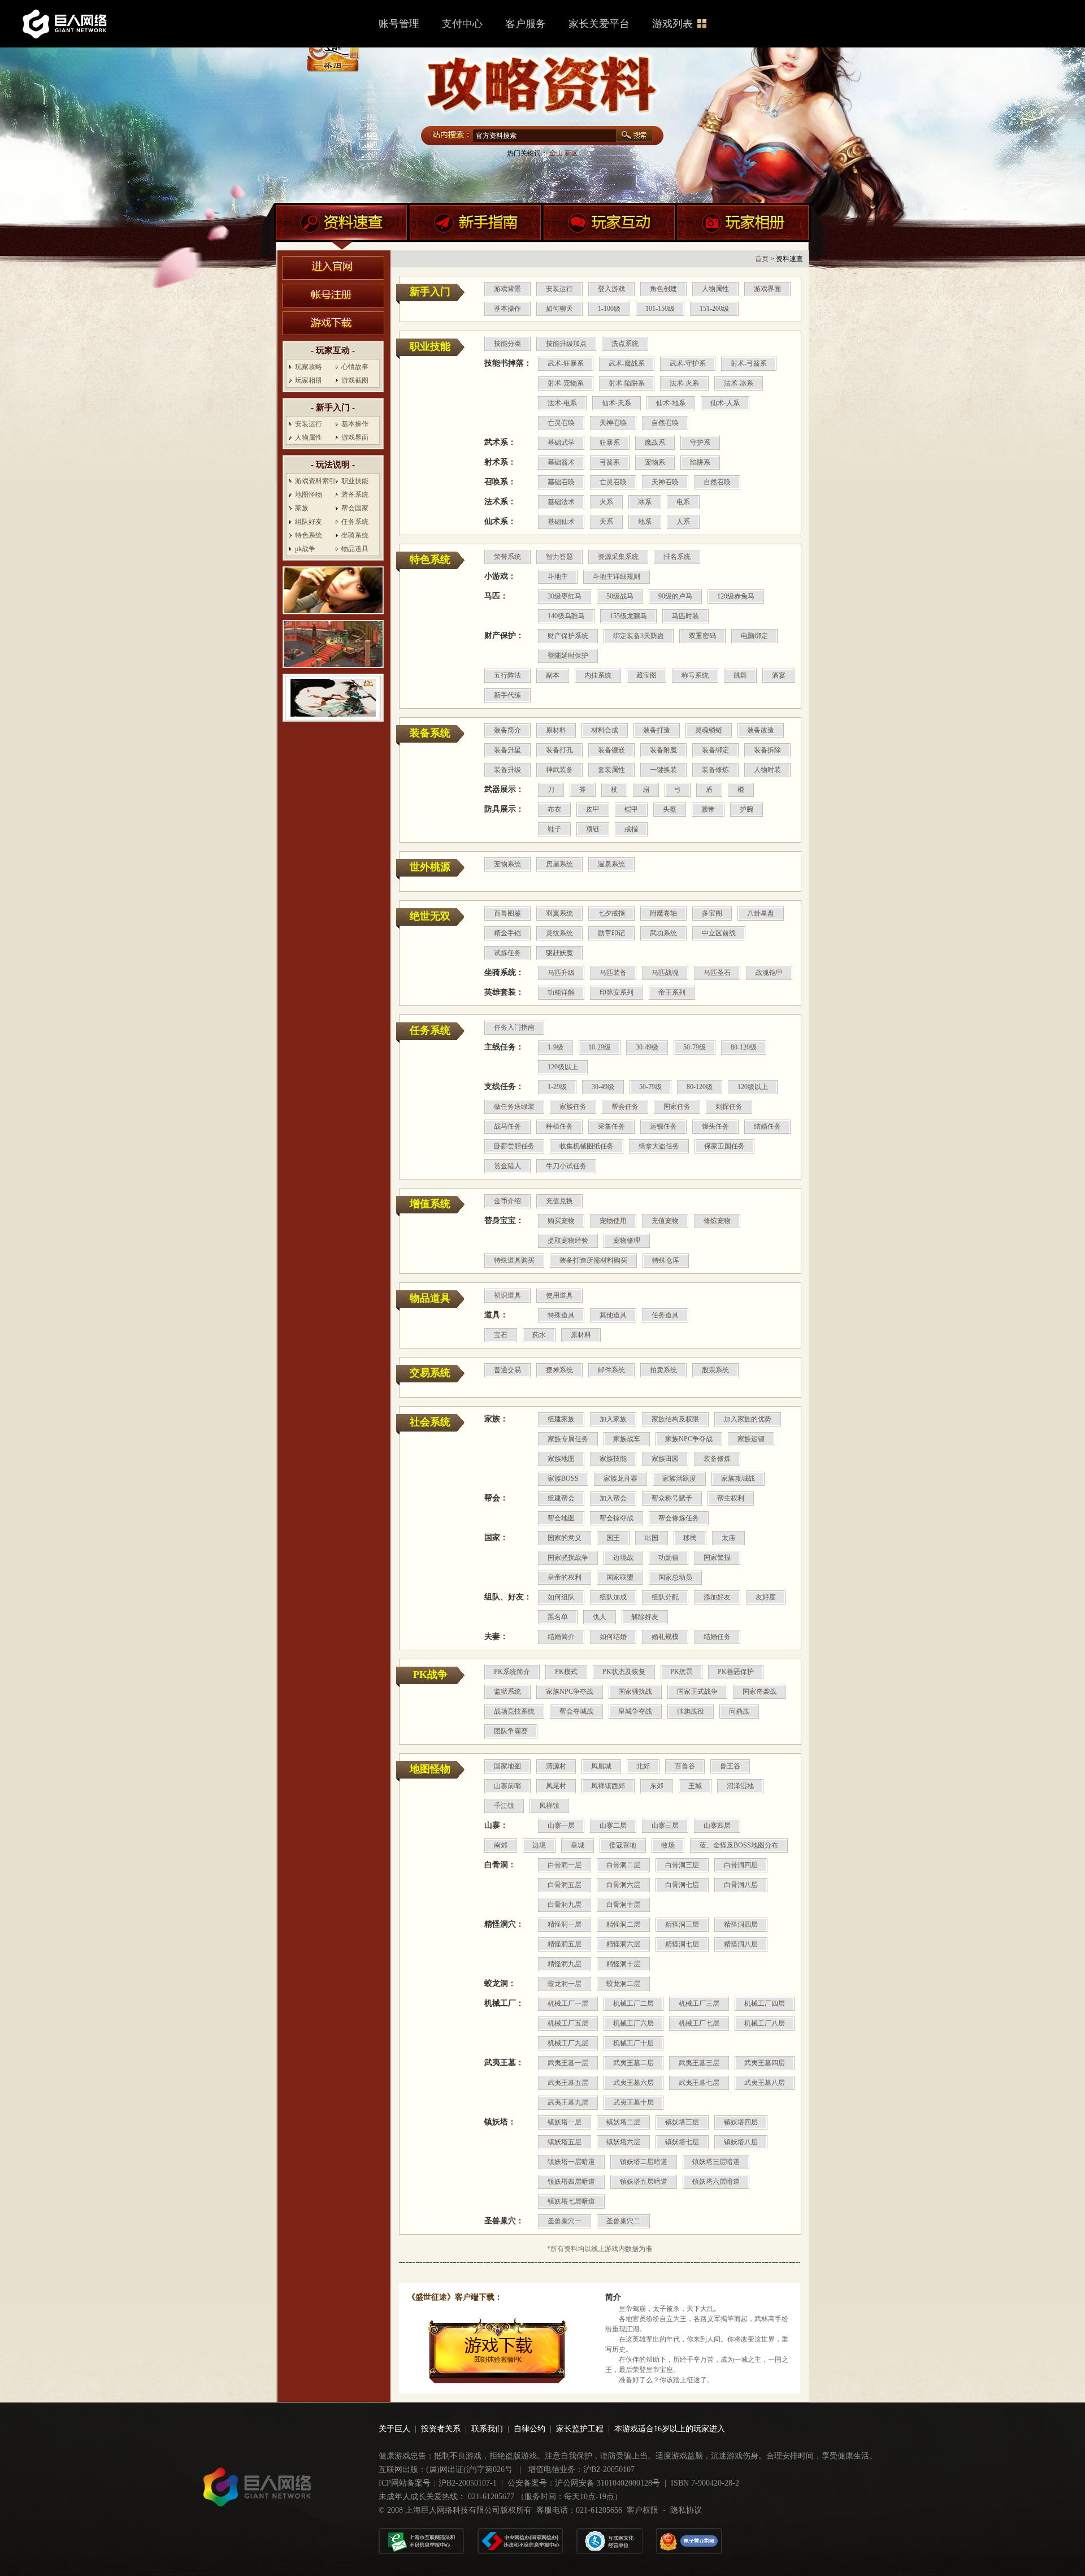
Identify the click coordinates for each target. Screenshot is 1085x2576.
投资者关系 (441, 2429)
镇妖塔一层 (565, 2122)
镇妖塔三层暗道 (716, 2162)
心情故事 (355, 367)
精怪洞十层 (623, 1964)
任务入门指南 (514, 1027)
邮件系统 (611, 1370)
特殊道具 (561, 1315)
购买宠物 (561, 1221)
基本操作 (355, 424)
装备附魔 (663, 750)
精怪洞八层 (741, 1944)
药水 (539, 1335)
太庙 (728, 1538)
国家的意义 (565, 1538)
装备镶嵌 (611, 750)
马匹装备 (613, 973)
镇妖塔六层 (623, 2142)
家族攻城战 (738, 1478)
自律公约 (530, 2429)
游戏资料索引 (315, 481)
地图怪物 (309, 495)
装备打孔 (559, 750)
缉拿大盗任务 (659, 1146)
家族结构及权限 (675, 1419)
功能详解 (561, 992)
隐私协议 (686, 2510)
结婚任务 (767, 1126)
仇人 (600, 1617)
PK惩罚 (682, 1672)
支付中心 (462, 24)
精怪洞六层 (623, 1944)
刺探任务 (729, 1107)
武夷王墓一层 (568, 2063)
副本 (553, 675)
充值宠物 (665, 1221)
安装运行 (309, 424)
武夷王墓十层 (633, 2102)
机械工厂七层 (699, 2023)
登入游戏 (611, 289)
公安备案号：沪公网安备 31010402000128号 (584, 2483)
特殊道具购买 (514, 1260)
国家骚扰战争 (568, 1558)
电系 (683, 502)
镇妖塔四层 (741, 2122)
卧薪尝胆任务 (514, 1146)
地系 (645, 522)
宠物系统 (507, 864)
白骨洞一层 (565, 1865)
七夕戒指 (611, 913)
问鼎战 (739, 1711)
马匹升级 (561, 973)
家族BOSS (563, 1478)
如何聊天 (559, 309)
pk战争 (305, 549)
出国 (652, 1538)
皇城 (578, 1845)
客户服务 (526, 24)
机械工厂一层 (568, 2003)
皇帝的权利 (565, 1577)
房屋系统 (559, 864)
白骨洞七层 (682, 1885)
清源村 (556, 1766)
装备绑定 (715, 750)
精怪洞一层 (565, 1924)
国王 (613, 1538)
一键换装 (663, 770)
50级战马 (620, 596)
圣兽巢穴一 (565, 2221)
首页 (762, 259)
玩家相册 (743, 228)
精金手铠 (507, 933)
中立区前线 (719, 933)
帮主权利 (731, 1498)
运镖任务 (663, 1126)
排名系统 (677, 557)
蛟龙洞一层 (565, 1984)
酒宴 (779, 675)
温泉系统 (611, 864)
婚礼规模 (665, 1637)
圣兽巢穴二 (623, 2221)
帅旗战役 (691, 1711)
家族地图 (561, 1459)
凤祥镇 (549, 1806)
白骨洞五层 (565, 1885)
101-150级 (660, 309)
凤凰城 (601, 1766)
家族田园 (665, 1459)
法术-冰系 (739, 383)
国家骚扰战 (635, 1692)
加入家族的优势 (748, 1419)
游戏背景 (507, 289)
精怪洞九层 (565, 1964)
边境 (539, 1845)
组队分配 (665, 1597)
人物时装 (767, 770)
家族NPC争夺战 (689, 1439)
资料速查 (341, 228)
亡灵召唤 (561, 423)
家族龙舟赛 (620, 1478)
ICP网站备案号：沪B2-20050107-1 (438, 2483)
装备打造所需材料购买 (593, 1260)
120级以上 (563, 1067)
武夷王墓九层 (568, 2102)
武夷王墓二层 (633, 2063)
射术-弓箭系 (749, 363)
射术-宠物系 (566, 383)
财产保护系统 (568, 636)
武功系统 (663, 933)
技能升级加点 (566, 344)
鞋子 (554, 829)
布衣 (554, 809)
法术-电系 (562, 403)
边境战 (623, 1558)
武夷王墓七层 (699, 2083)
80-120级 (744, 1047)
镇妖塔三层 (682, 2122)
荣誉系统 (507, 557)
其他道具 (613, 1315)
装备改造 (761, 730)
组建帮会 (561, 1498)
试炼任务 (507, 953)
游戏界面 (355, 437)
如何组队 (561, 1597)
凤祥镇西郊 (608, 1786)
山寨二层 (613, 1825)
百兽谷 (685, 1766)
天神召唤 (613, 423)
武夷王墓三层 (699, 2063)
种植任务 (559, 1126)
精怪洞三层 (682, 1924)
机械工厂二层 (633, 2003)
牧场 (668, 1845)
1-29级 (557, 1087)
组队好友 (309, 522)
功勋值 (669, 1558)
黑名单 (558, 1617)
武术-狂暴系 (566, 363)
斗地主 (558, 576)
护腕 (747, 809)
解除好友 (645, 1617)
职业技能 (355, 481)
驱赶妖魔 (559, 953)
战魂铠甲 (769, 973)
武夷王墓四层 (765, 2063)
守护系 (700, 443)
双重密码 (702, 636)
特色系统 (309, 535)
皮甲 (593, 809)
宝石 (501, 1335)
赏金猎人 (507, 1166)
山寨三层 (665, 1825)
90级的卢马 (675, 596)
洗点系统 (625, 344)
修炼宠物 (717, 1221)
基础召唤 (561, 482)
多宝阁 (712, 913)
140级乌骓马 (566, 616)
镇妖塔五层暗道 (644, 2182)
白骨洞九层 (565, 1905)
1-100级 (609, 309)
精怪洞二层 (623, 1924)
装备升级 (507, 770)
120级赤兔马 (736, 596)
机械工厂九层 (568, 2043)
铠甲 (631, 809)
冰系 (645, 502)
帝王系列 (672, 992)
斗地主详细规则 (617, 576)
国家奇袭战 (759, 1692)
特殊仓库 (666, 1260)
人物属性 (309, 437)
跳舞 (740, 675)
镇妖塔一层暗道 (571, 2162)
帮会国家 (355, 508)
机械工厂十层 (633, 2043)
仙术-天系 (617, 403)
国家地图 (507, 1766)
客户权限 (643, 2510)
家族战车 (627, 1439)
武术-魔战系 (627, 363)
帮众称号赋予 (672, 1498)
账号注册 (333, 296)
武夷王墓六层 (633, 2083)
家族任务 (573, 1107)
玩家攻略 (309, 367)
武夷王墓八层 (765, 2083)
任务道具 (665, 1315)
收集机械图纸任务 (587, 1146)
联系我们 (487, 2429)
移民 (690, 1538)
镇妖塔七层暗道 (571, 2201)
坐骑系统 (355, 535)
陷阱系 (700, 462)
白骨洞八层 (741, 1885)
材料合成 (605, 730)
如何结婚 (613, 1637)
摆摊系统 (559, 1370)
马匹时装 (685, 616)
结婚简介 (561, 1637)
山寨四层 (717, 1825)
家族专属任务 (568, 1439)
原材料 (556, 730)
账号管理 (399, 24)
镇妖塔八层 (741, 2142)
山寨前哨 (507, 1786)
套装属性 (611, 770)
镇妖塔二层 (623, 2122)
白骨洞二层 (623, 1865)
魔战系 (655, 443)
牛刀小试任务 (566, 1166)
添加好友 (717, 1597)
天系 (606, 522)
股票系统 (715, 1370)
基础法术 (561, 502)
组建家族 (561, 1419)
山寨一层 (561, 1825)
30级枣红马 (565, 596)
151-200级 (714, 309)
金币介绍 (507, 1201)
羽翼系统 (559, 913)
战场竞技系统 (514, 1711)
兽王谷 (730, 1766)
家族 (302, 508)
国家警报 (717, 1558)
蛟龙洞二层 (623, 1984)
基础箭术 (561, 462)
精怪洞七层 (682, 1944)
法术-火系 (684, 383)
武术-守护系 (688, 363)
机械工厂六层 (633, 2023)
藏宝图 (646, 675)
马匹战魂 (665, 973)
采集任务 (611, 1126)
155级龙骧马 (628, 616)
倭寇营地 (623, 1845)
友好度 (766, 1597)
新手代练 (507, 695)
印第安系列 (617, 992)
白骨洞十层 (623, 1905)
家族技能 (613, 1459)
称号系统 (695, 675)
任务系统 (355, 522)
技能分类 (507, 344)
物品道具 (355, 549)
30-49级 (647, 1047)
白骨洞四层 (741, 1865)
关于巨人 (394, 2429)
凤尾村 (556, 1786)
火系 (606, 502)
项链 (593, 829)
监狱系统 (507, 1692)
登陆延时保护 (568, 656)
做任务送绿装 (514, 1107)
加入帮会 (613, 1498)
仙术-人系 (725, 403)
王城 (695, 1786)
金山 (556, 153)
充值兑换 (559, 1201)
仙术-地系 (671, 403)
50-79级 (695, 1047)
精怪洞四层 (741, 1924)
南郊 (501, 1845)
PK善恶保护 (736, 1672)
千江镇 (504, 1806)
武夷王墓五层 (568, 2083)
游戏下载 (333, 323)
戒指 (631, 829)
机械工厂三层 (699, 2003)
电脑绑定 (754, 636)
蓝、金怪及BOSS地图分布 (739, 1845)
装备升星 (507, 750)
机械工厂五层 (568, 2023)
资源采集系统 (618, 557)
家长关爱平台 (599, 24)
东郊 (657, 1786)
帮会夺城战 (576, 1711)
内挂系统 (598, 675)
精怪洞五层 (565, 1944)
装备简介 (507, 730)
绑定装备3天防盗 (639, 636)
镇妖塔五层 (565, 2142)
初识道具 (507, 1295)
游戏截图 (355, 380)
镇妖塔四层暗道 (571, 2182)
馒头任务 (715, 1126)
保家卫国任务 (724, 1146)
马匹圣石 (717, 973)
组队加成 (613, 1597)
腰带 (708, 809)
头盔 (670, 809)
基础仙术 (561, 522)
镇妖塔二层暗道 (644, 2162)
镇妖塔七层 (682, 2142)
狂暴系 (610, 443)
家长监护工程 (580, 2429)
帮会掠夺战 (617, 1518)
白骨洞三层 (682, 1865)
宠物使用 (613, 1221)
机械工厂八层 (765, 2023)
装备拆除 (767, 750)
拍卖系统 (663, 1370)
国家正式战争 (697, 1692)
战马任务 (507, 1126)
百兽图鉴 (507, 913)
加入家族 (613, 1419)
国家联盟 (620, 1577)
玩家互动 (609, 228)
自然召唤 (665, 423)
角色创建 (663, 289)
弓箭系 (610, 462)
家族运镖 (751, 1439)
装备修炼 (715, 770)
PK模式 (566, 1672)
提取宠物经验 (568, 1241)
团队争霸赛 (511, 1731)
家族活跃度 (679, 1478)
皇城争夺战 (635, 1711)
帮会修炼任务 (679, 1518)
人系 (683, 522)
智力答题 (559, 557)
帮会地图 (561, 1518)
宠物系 (655, 462)
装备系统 (355, 495)
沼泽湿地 (740, 1786)
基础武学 (561, 443)
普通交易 (507, 1370)
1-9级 (555, 1047)
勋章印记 (611, 933)
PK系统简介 (512, 1672)
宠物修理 (627, 1241)
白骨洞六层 (623, 1885)
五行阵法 (507, 675)
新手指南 (475, 228)
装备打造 (657, 730)
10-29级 (600, 1047)
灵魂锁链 (709, 730)
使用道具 (559, 1295)
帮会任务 (625, 1107)
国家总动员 (675, 1577)
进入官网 (333, 268)
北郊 (643, 1766)
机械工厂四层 (765, 2003)
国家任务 (677, 1107)
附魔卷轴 (663, 913)
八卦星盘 (761, 913)
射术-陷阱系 (627, 383)
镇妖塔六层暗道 (716, 2182)
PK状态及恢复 (624, 1672)
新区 (571, 153)
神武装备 (559, 770)
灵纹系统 (559, 933)
